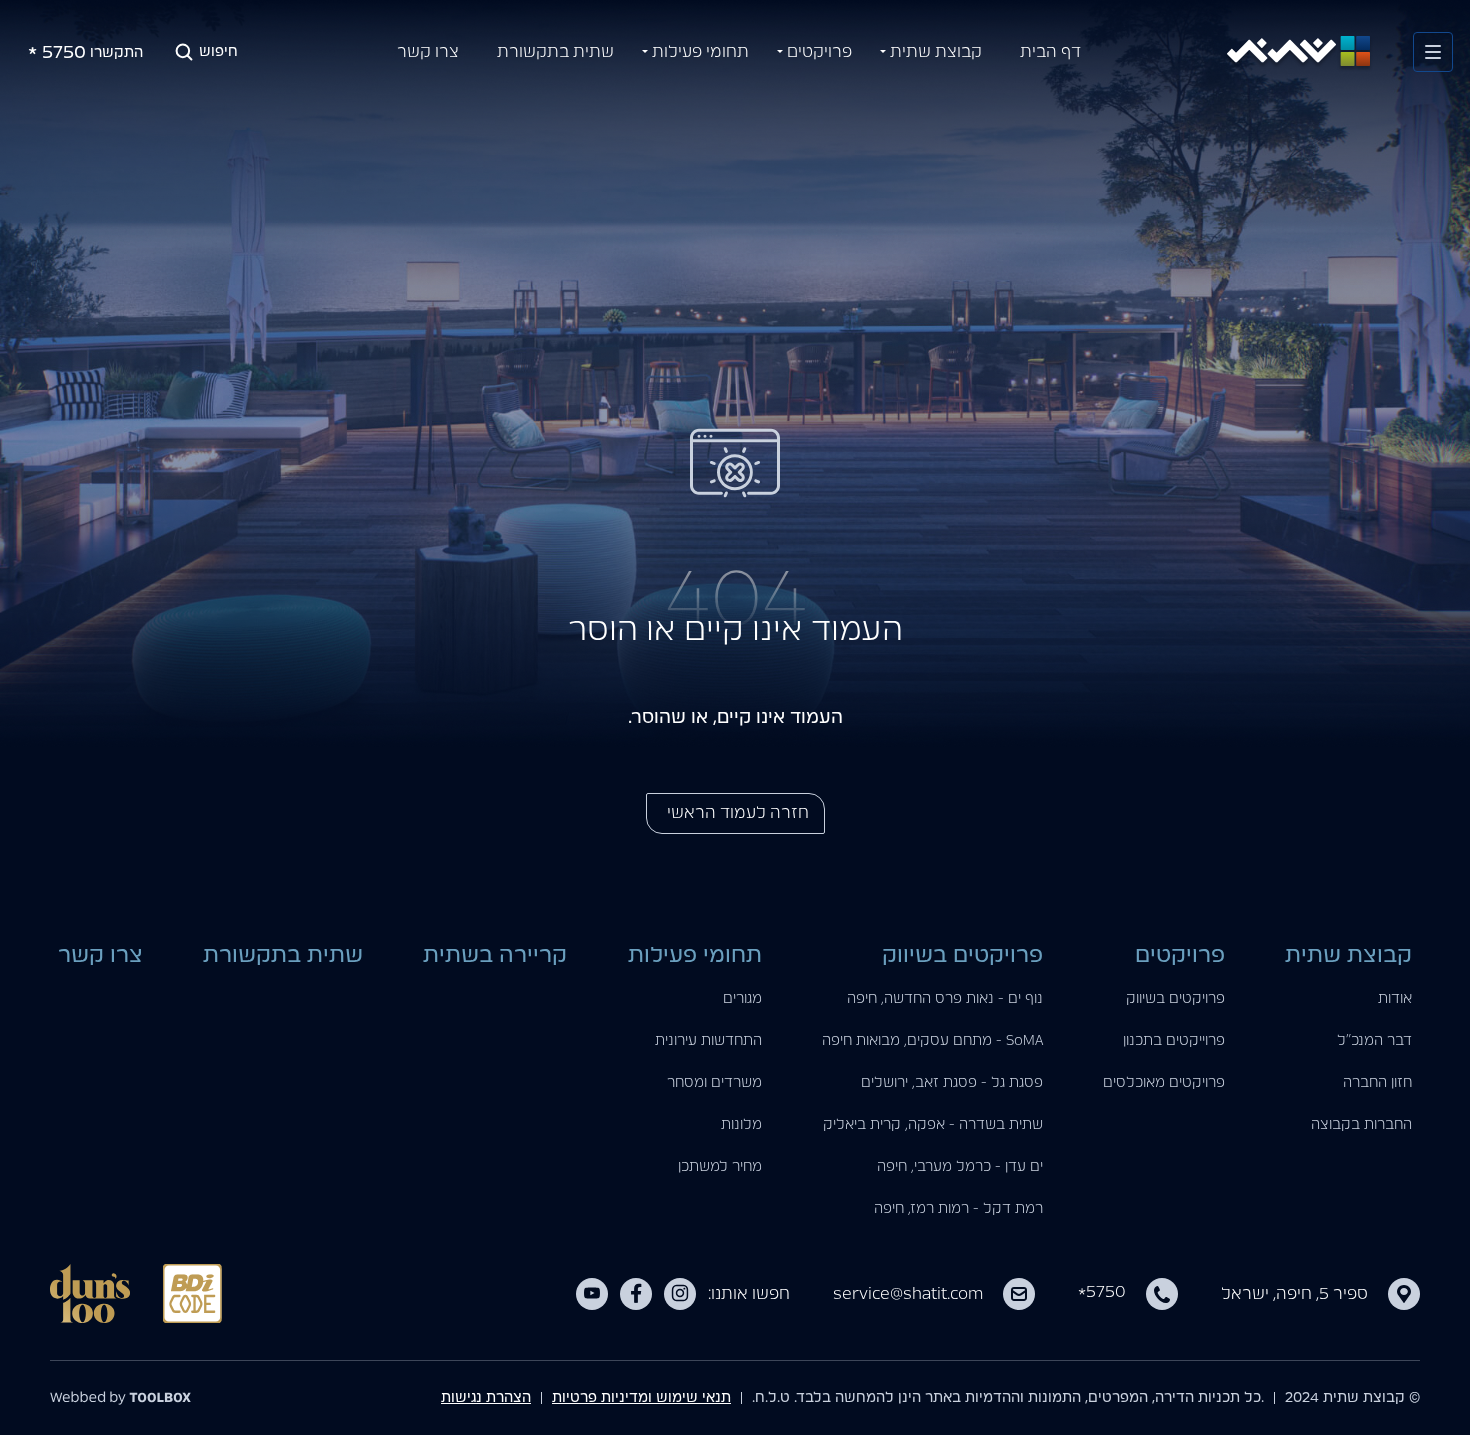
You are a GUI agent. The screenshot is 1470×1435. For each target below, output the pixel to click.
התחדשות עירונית (708, 1041)
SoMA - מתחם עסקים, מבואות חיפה (932, 1041)
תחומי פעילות (700, 52)
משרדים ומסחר (714, 1083)
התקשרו (85, 57)
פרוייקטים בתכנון (1174, 1041)
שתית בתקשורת (555, 52)
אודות (1395, 999)
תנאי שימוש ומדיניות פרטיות (641, 1398)
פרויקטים (819, 52)
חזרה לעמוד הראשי (736, 813)
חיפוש (218, 52)
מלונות (741, 1125)
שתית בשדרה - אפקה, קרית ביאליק (933, 1125)
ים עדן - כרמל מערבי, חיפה (960, 1167)
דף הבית (1050, 52)
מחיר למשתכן (720, 1167)
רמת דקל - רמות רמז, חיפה (958, 1209)
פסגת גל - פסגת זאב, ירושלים (952, 1083)
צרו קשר (428, 52)
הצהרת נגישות (486, 1398)
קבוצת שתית (936, 52)
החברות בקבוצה (1361, 1125)
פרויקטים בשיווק (1175, 999)
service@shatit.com (908, 1294)
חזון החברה (1377, 1083)
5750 (1102, 1292)
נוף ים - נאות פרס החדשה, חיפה (945, 999)
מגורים (742, 999)
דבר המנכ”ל (1374, 1041)
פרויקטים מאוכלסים (1164, 1083)
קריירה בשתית (495, 955)
